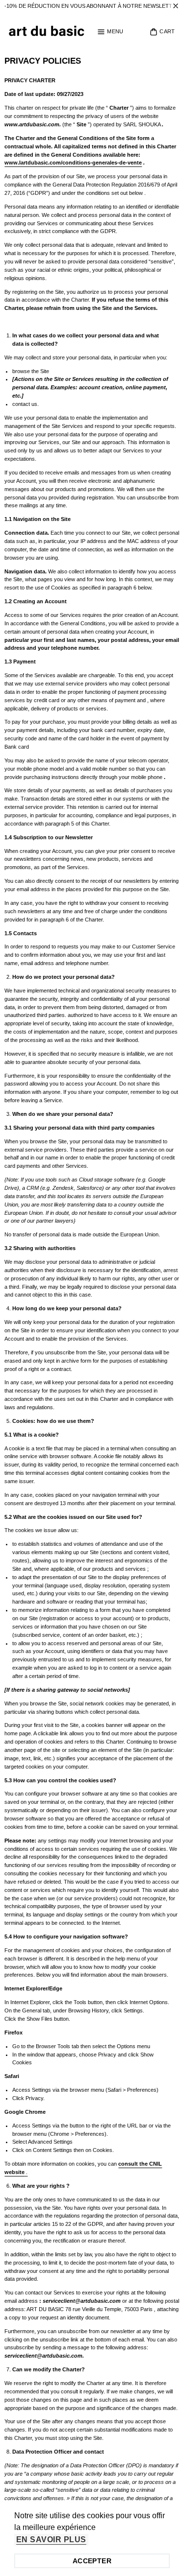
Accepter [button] (92, 2561)
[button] (110, 32)
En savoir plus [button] (51, 2540)
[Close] (176, 6)
